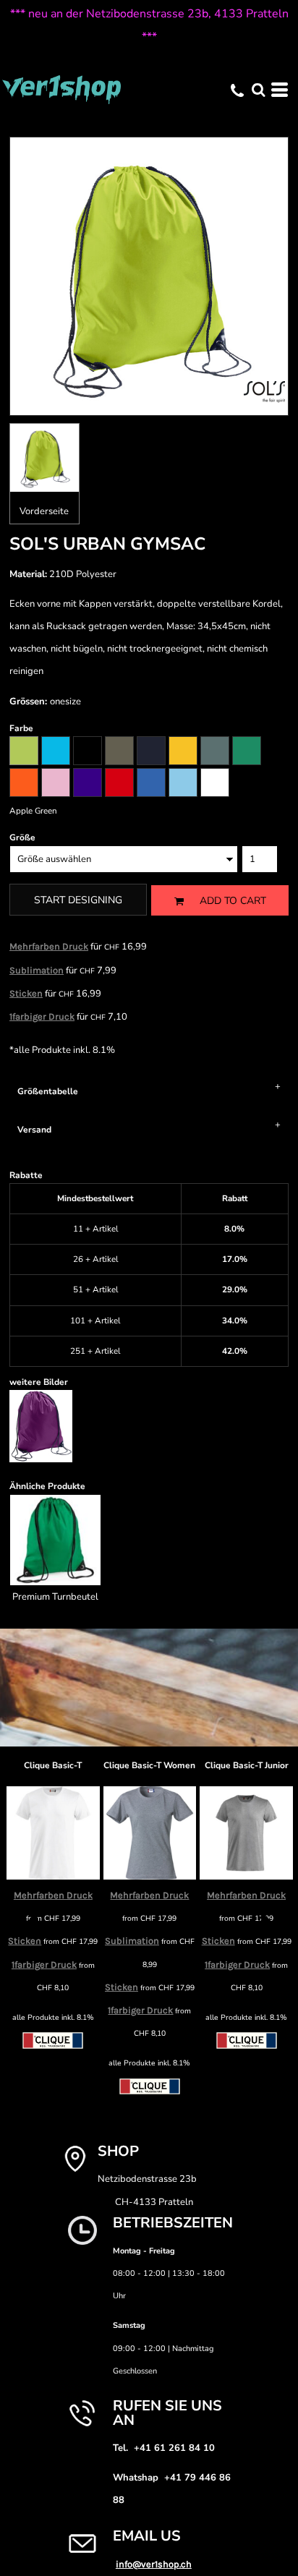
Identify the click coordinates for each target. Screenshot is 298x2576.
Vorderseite (44, 511)
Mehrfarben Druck (49, 946)
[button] (258, 90)
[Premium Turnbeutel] (55, 1540)
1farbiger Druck (42, 1016)
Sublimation (37, 970)
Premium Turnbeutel (55, 1597)
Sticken (26, 993)
